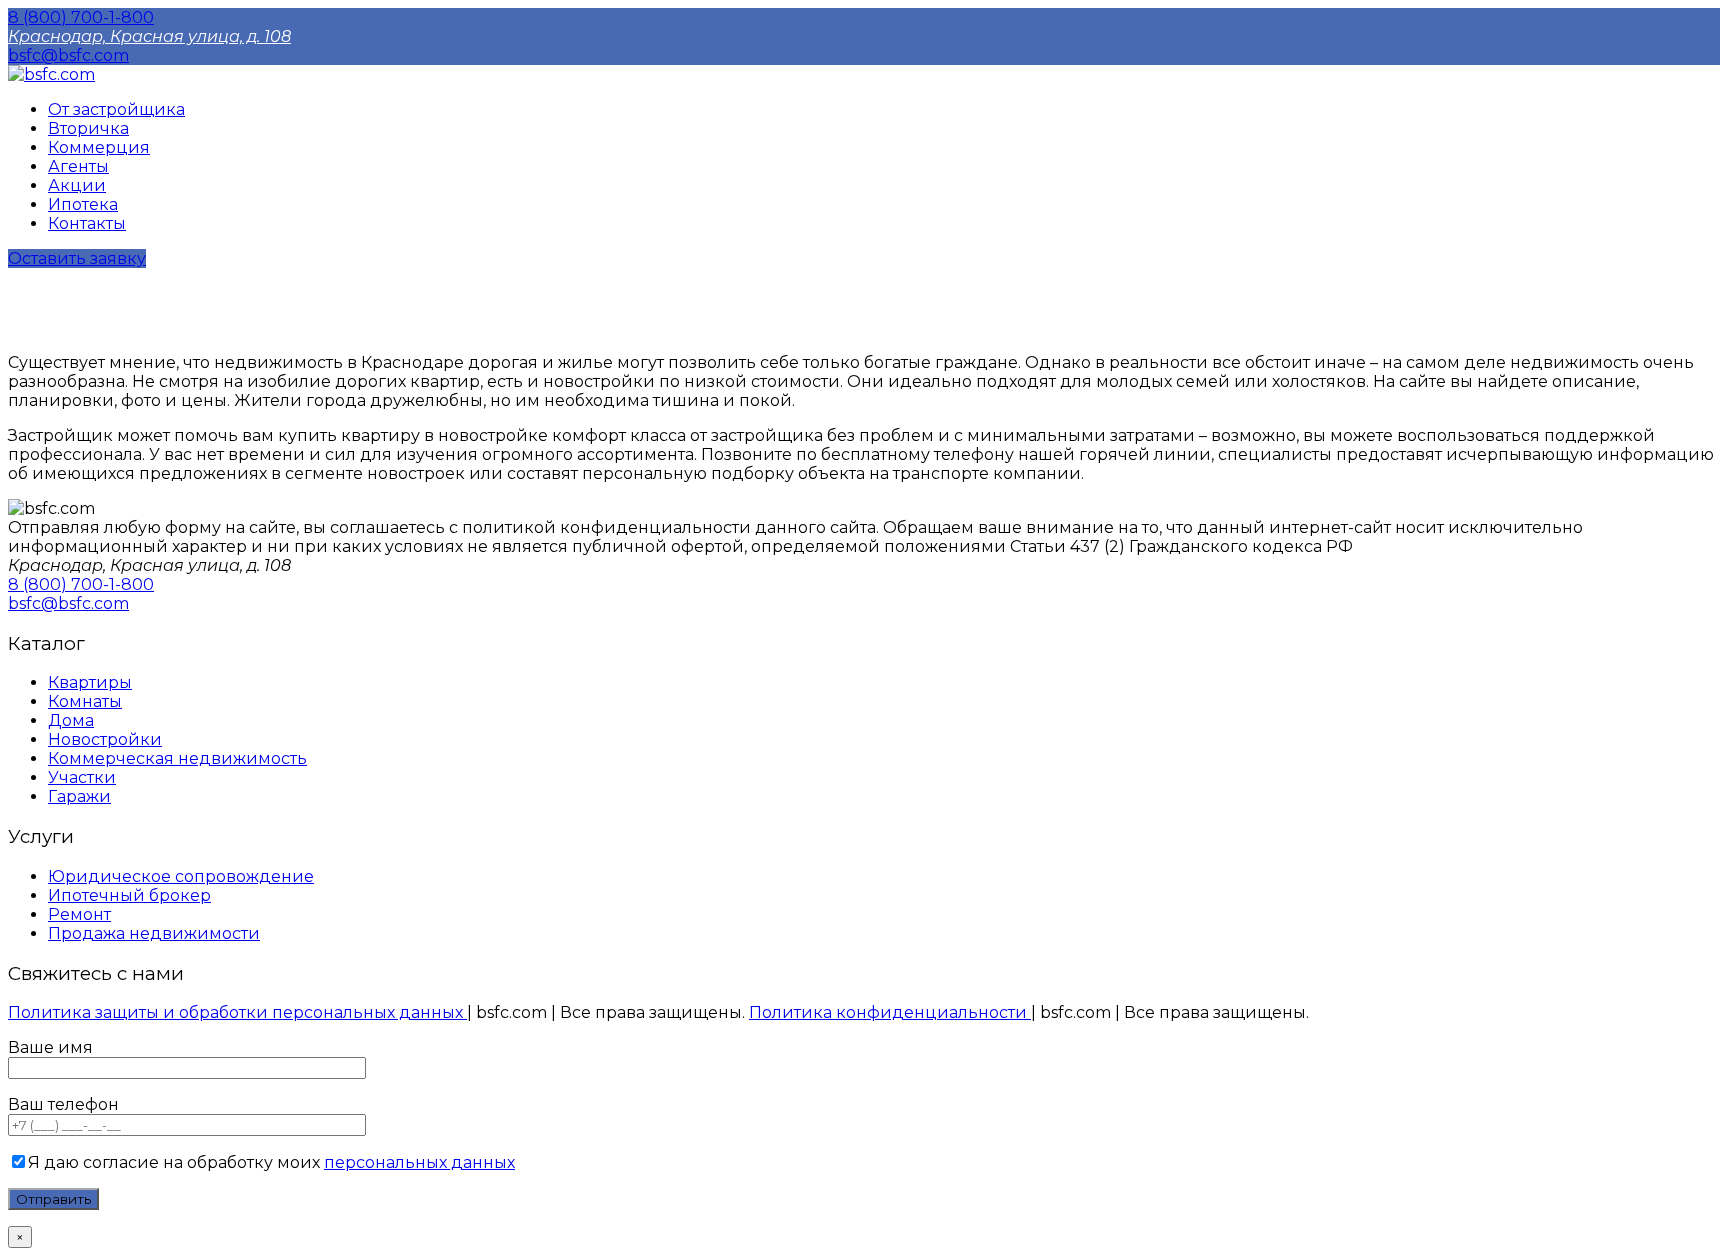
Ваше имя (50, 1047)
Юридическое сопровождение (181, 876)
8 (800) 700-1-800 (81, 17)
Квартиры (90, 682)
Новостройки (105, 739)
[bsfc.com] (51, 74)
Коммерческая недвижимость (177, 758)
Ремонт (79, 914)
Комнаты (85, 701)
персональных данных (419, 1162)
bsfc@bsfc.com (68, 55)
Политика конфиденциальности (890, 1012)
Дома (71, 720)
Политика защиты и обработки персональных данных (237, 1012)
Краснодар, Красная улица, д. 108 (149, 36)
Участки (82, 777)
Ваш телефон (63, 1104)
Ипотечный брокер (129, 895)
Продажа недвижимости (154, 933)
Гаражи (79, 796)
